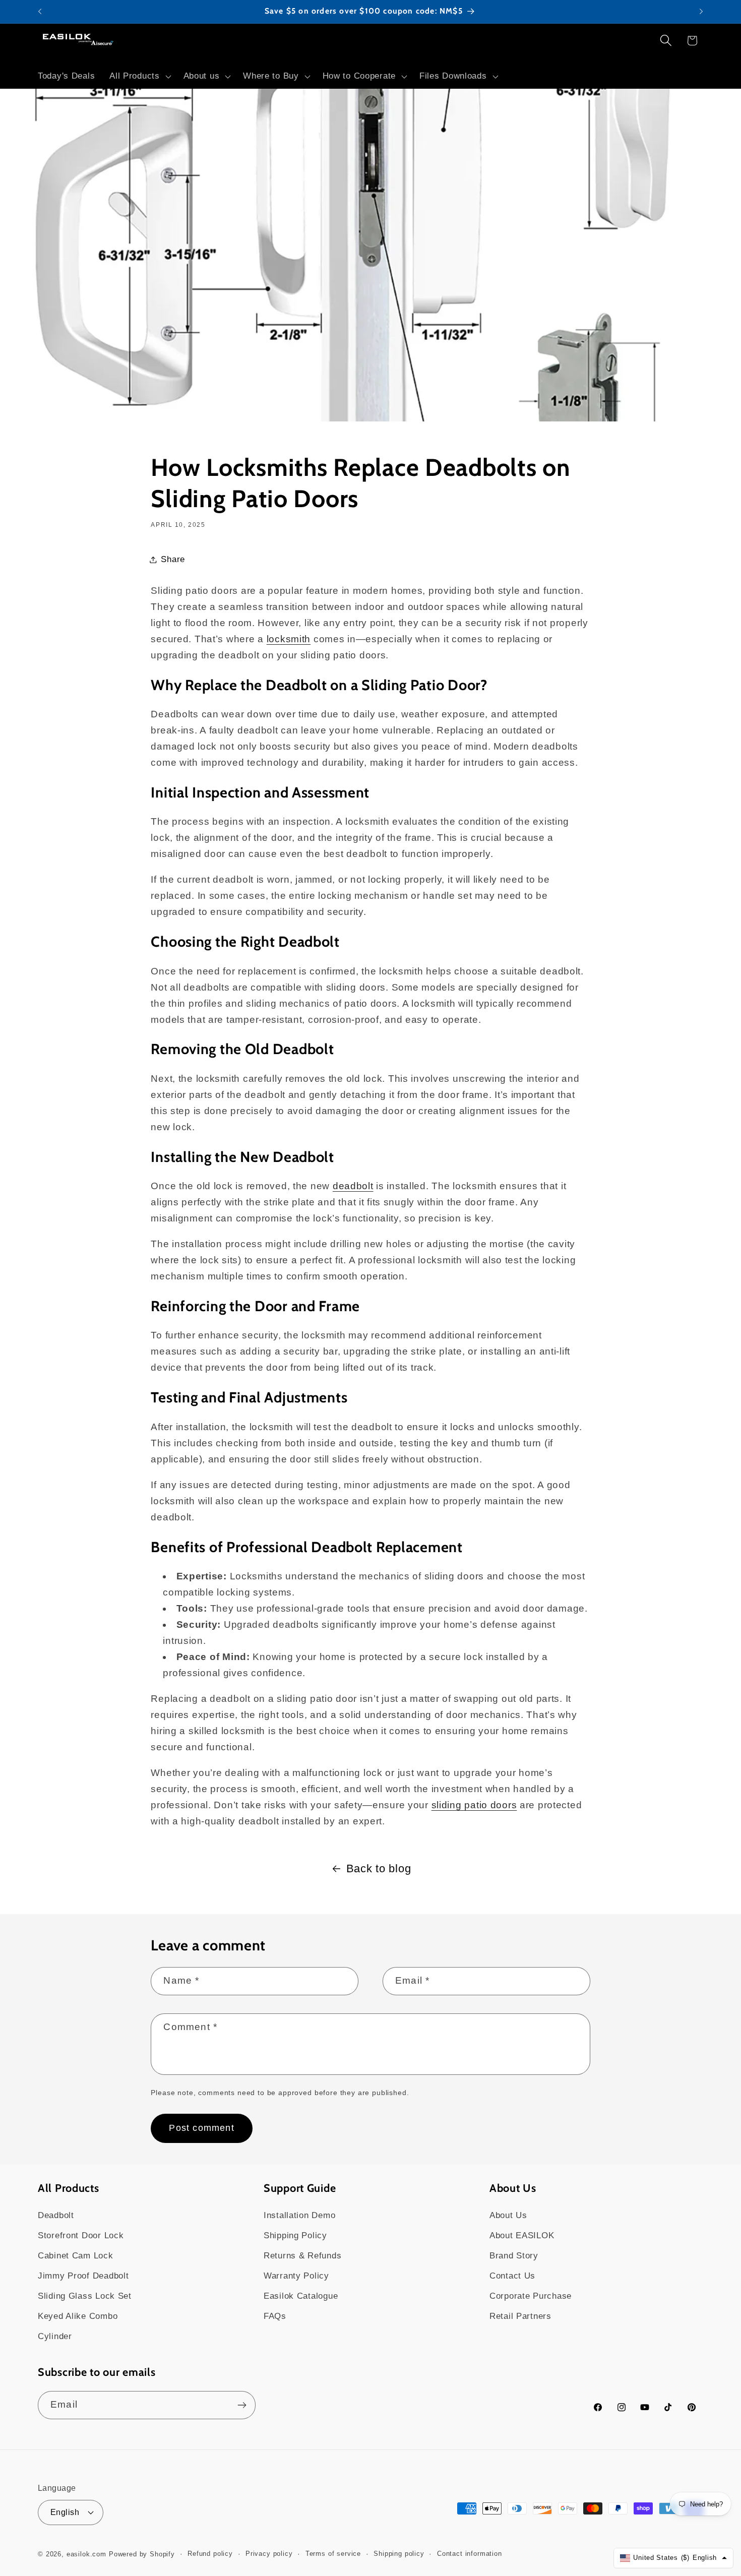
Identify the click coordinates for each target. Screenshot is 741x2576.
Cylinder (55, 2336)
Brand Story (514, 2256)
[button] (139, 76)
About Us (508, 2215)
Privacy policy (269, 2554)
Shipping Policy (295, 2235)
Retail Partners (520, 2316)
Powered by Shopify (142, 2554)
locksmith (289, 639)
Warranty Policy (296, 2276)
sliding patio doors (474, 1805)
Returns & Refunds (302, 2256)
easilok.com (86, 2554)
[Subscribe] (242, 2405)
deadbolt (353, 1186)
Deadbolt (56, 2215)
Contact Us (512, 2276)
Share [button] (173, 559)
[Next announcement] (701, 12)
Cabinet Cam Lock (76, 2256)
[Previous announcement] (40, 12)
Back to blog (379, 1868)
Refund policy (210, 2554)
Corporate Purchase (531, 2296)
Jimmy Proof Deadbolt (83, 2276)
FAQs (275, 2316)
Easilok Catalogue (301, 2296)
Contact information (470, 2554)
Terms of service (333, 2554)
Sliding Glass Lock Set (85, 2296)
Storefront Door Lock (81, 2235)
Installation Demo (299, 2215)
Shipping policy (399, 2554)
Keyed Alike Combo (78, 2316)
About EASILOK (522, 2235)
